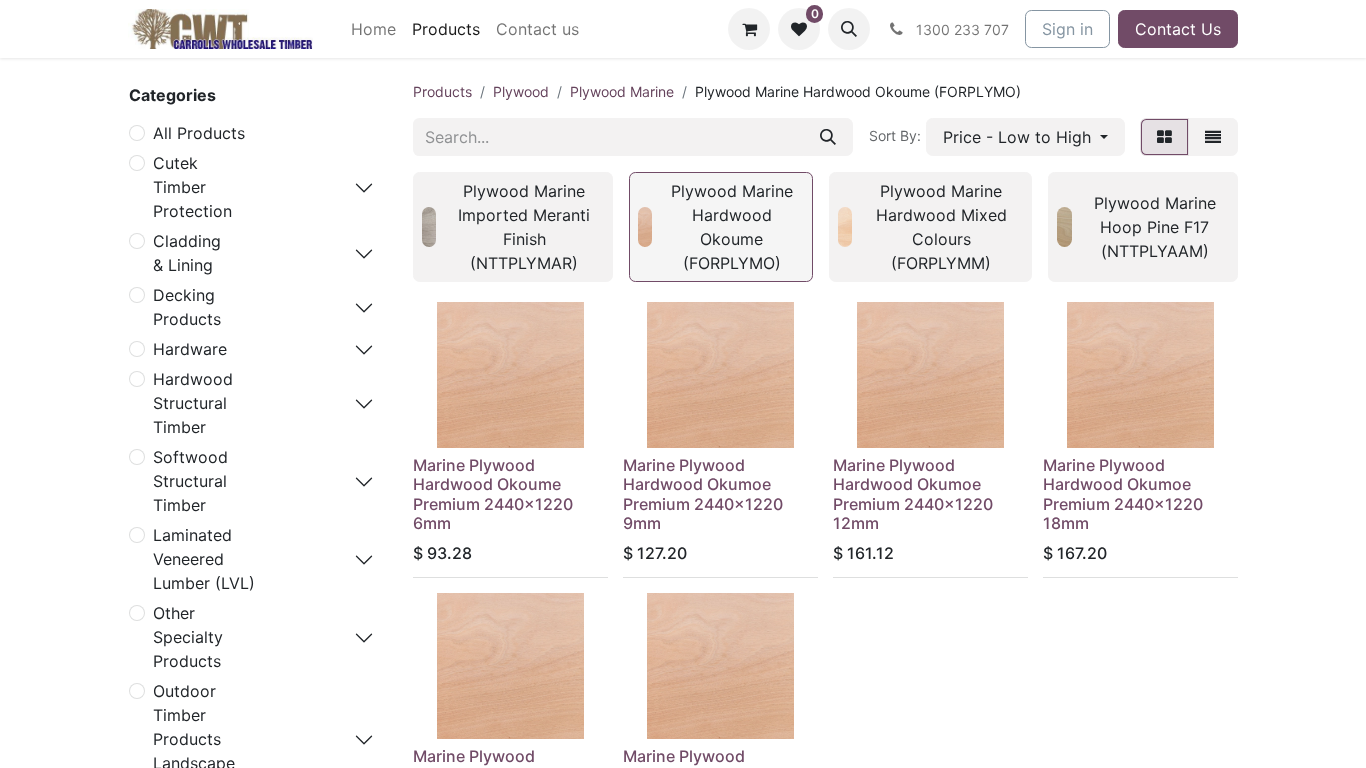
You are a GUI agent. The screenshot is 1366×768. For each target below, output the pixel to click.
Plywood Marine (622, 91)
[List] (1213, 137)
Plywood (521, 91)
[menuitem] (373, 29)
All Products (199, 133)
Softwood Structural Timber (190, 481)
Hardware (190, 349)
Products (442, 91)
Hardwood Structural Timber (193, 403)
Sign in (1067, 29)
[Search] (828, 137)
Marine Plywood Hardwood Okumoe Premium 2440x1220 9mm (703, 494)
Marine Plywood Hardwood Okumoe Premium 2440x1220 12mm (913, 494)
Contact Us (1178, 29)
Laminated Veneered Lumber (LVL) (204, 559)
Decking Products (187, 307)
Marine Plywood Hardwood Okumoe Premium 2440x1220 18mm (1123, 494)
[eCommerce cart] (749, 29)
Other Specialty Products (188, 637)
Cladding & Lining (187, 253)
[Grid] (1164, 137)
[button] (849, 29)
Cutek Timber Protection (192, 187)
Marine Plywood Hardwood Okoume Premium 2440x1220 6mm (493, 494)
